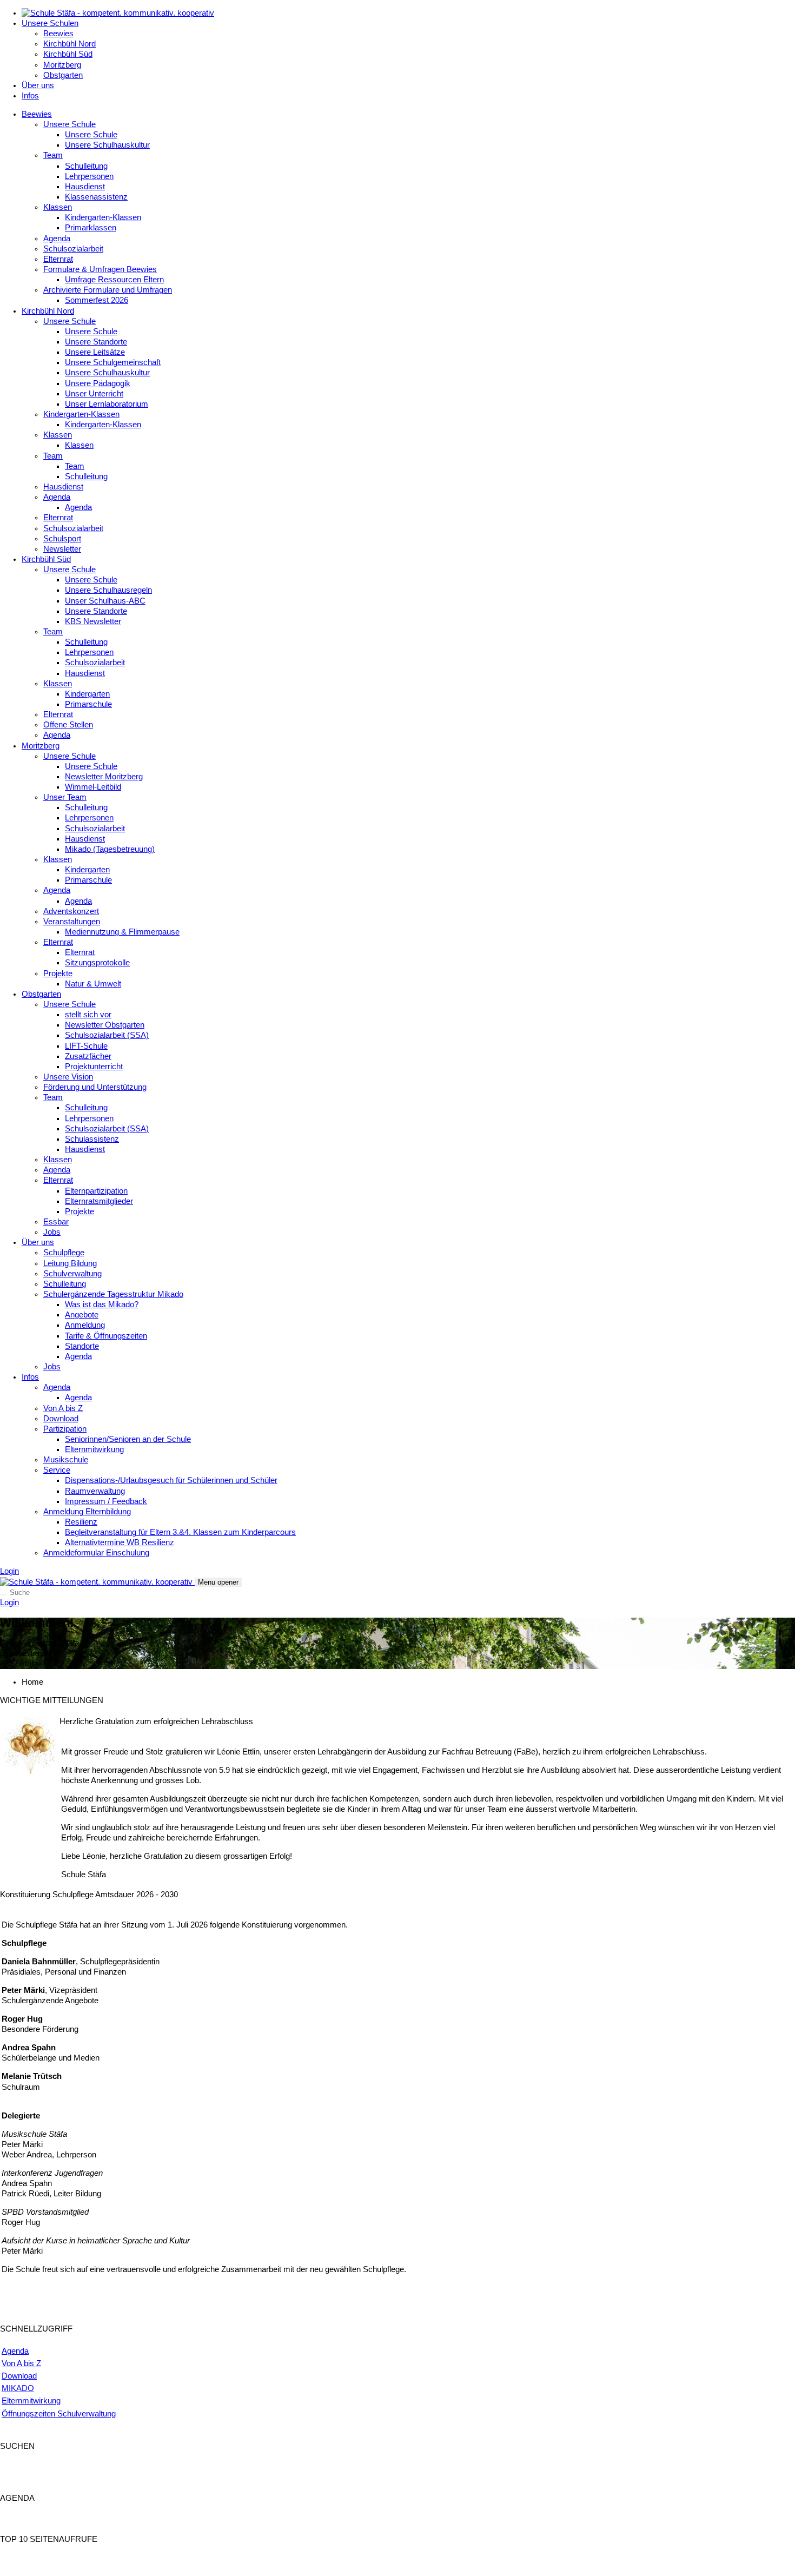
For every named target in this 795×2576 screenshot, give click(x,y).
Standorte (82, 1346)
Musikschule (66, 1460)
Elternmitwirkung (94, 1449)
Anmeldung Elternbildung (87, 1512)
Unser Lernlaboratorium (107, 404)
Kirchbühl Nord (69, 44)
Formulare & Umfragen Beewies (100, 269)
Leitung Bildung (70, 1263)
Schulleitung (86, 166)
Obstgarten (63, 75)
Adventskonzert (71, 911)
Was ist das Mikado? (102, 1304)
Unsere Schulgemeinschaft (113, 362)
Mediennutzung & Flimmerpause (122, 932)
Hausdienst (85, 187)
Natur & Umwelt (93, 984)
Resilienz (81, 1522)
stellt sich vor (88, 1015)
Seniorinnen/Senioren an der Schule (128, 1439)
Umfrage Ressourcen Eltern (114, 280)
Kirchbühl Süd (68, 54)
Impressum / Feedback (106, 1501)
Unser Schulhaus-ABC (105, 601)
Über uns (38, 85)
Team (53, 155)
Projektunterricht (94, 1067)
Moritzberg (62, 65)
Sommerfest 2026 (97, 300)
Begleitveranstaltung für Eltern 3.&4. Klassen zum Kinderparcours (180, 1532)
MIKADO (18, 2388)
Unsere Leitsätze (95, 352)
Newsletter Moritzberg (104, 777)
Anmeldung (85, 1325)
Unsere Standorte (96, 342)
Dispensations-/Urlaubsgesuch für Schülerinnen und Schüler (171, 1480)
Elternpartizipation (96, 1191)
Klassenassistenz (96, 197)
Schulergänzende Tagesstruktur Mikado (113, 1294)
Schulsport (62, 539)
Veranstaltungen (72, 922)
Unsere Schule (69, 124)
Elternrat (58, 259)
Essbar (56, 1222)
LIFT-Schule (86, 1046)
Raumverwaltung (95, 1491)
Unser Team (65, 797)
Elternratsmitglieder (99, 1201)
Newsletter (62, 549)
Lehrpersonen (89, 176)
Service (57, 1470)
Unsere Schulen (50, 23)
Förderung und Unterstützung (95, 1087)
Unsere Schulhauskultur (107, 145)
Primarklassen (91, 228)
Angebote (82, 1315)
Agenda (57, 239)
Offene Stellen (68, 725)
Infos (30, 96)
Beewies (58, 34)
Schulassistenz (92, 1139)
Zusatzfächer (88, 1056)
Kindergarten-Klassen (103, 217)
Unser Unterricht (94, 394)
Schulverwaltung (72, 1274)
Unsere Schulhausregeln (108, 590)
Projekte (58, 974)
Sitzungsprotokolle (97, 963)
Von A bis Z (63, 1408)
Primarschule (88, 704)
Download (61, 1419)
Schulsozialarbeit (73, 249)
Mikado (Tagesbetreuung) (110, 849)
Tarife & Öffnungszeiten (106, 1336)
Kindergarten (87, 694)
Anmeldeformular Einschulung (96, 1553)
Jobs (52, 1232)
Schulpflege (64, 1253)
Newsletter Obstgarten (105, 1025)
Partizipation (65, 1429)
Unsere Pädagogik (98, 383)
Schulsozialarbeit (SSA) (107, 1035)
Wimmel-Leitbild (93, 787)
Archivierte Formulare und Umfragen (108, 290)
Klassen (58, 207)
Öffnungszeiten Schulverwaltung (59, 2414)
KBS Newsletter (93, 621)
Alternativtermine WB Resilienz (120, 1542)
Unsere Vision (68, 1077)
